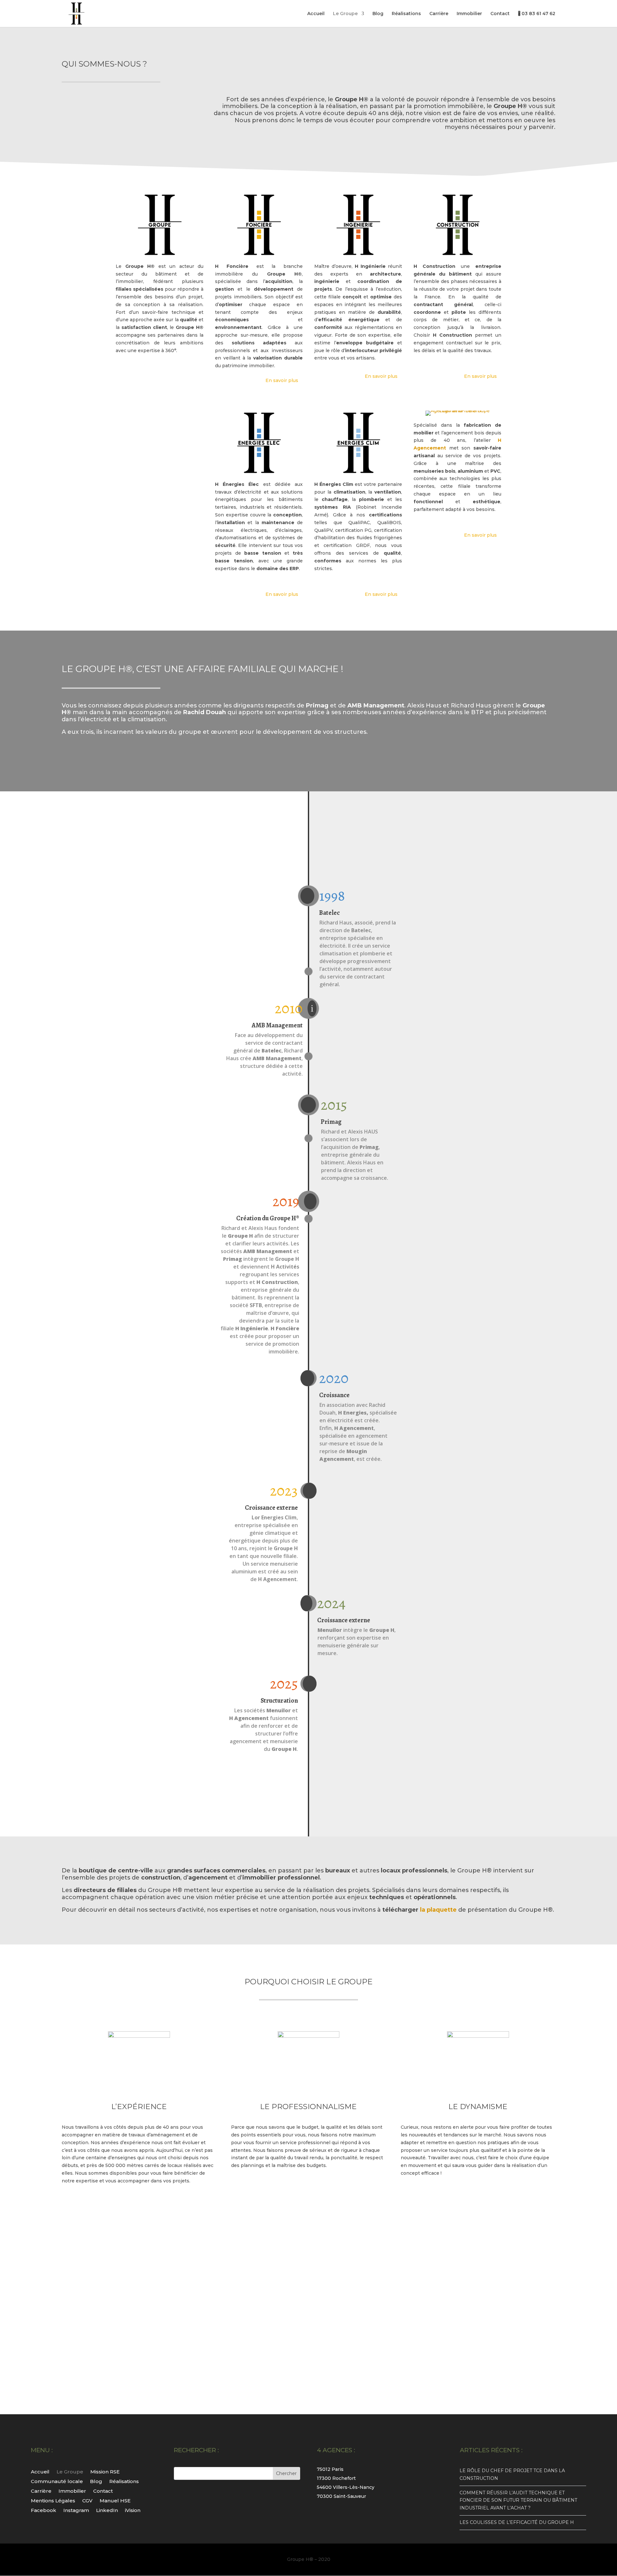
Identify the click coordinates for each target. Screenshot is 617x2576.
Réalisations (406, 14)
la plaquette (438, 1910)
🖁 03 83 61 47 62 (537, 14)
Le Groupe (345, 14)
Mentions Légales (53, 2500)
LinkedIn (107, 2510)
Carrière (439, 14)
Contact (500, 14)
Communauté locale (57, 2481)
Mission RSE (105, 2471)
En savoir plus (282, 380)
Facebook (44, 2510)
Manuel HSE (115, 2500)
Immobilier (469, 14)
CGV (87, 2500)
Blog (378, 14)
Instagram (76, 2510)
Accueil (316, 14)
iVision (133, 2510)
